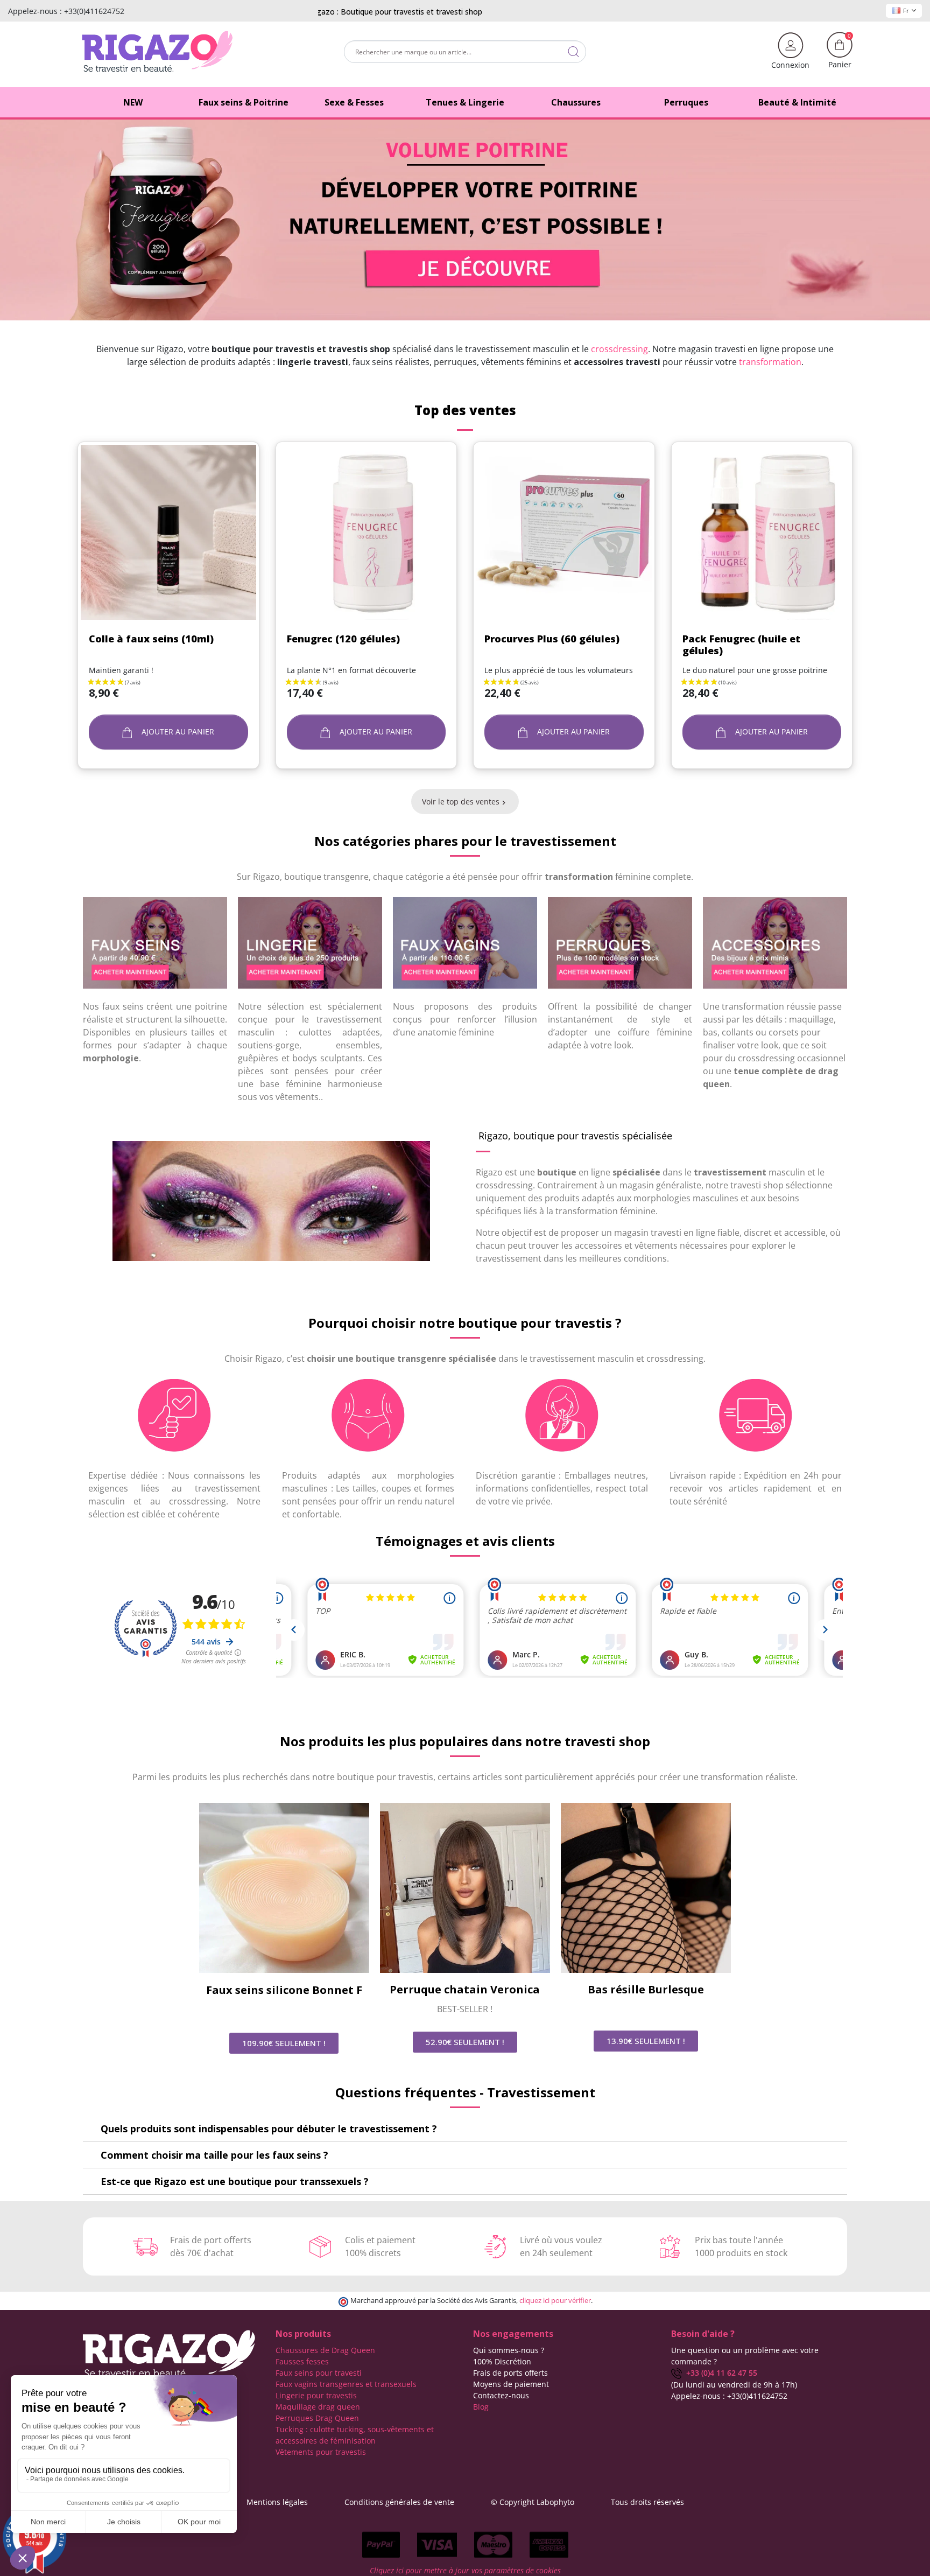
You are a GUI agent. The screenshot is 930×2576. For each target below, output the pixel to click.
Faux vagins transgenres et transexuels (346, 2384)
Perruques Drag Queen (317, 2418)
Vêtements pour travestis (321, 2452)
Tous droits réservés (647, 2502)
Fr (906, 10)
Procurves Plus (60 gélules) (552, 639)
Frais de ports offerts (510, 2373)
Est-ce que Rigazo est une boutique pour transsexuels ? (235, 2181)
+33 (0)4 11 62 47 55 (720, 2373)
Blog (481, 2407)
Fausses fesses (302, 2361)
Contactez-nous (501, 2395)
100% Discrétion (502, 2361)
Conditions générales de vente (399, 2502)
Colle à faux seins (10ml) (151, 639)
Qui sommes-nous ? (509, 2350)
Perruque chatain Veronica (465, 1989)
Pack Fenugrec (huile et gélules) (741, 645)
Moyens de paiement (511, 2384)
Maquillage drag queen (318, 2407)
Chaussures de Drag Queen (325, 2350)
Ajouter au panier (177, 731)
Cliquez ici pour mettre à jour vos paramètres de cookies (465, 2570)
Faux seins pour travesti (319, 2373)
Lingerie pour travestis (316, 2395)
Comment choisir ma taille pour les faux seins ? (214, 2155)
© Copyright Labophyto (533, 2502)
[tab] (465, 2129)
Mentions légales (277, 2502)
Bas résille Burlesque (646, 1989)
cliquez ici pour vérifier (555, 2301)
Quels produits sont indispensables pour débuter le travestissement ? (269, 2129)
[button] (284, 2043)
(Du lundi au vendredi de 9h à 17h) (734, 2385)
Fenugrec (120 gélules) (343, 639)
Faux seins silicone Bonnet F (284, 1990)
